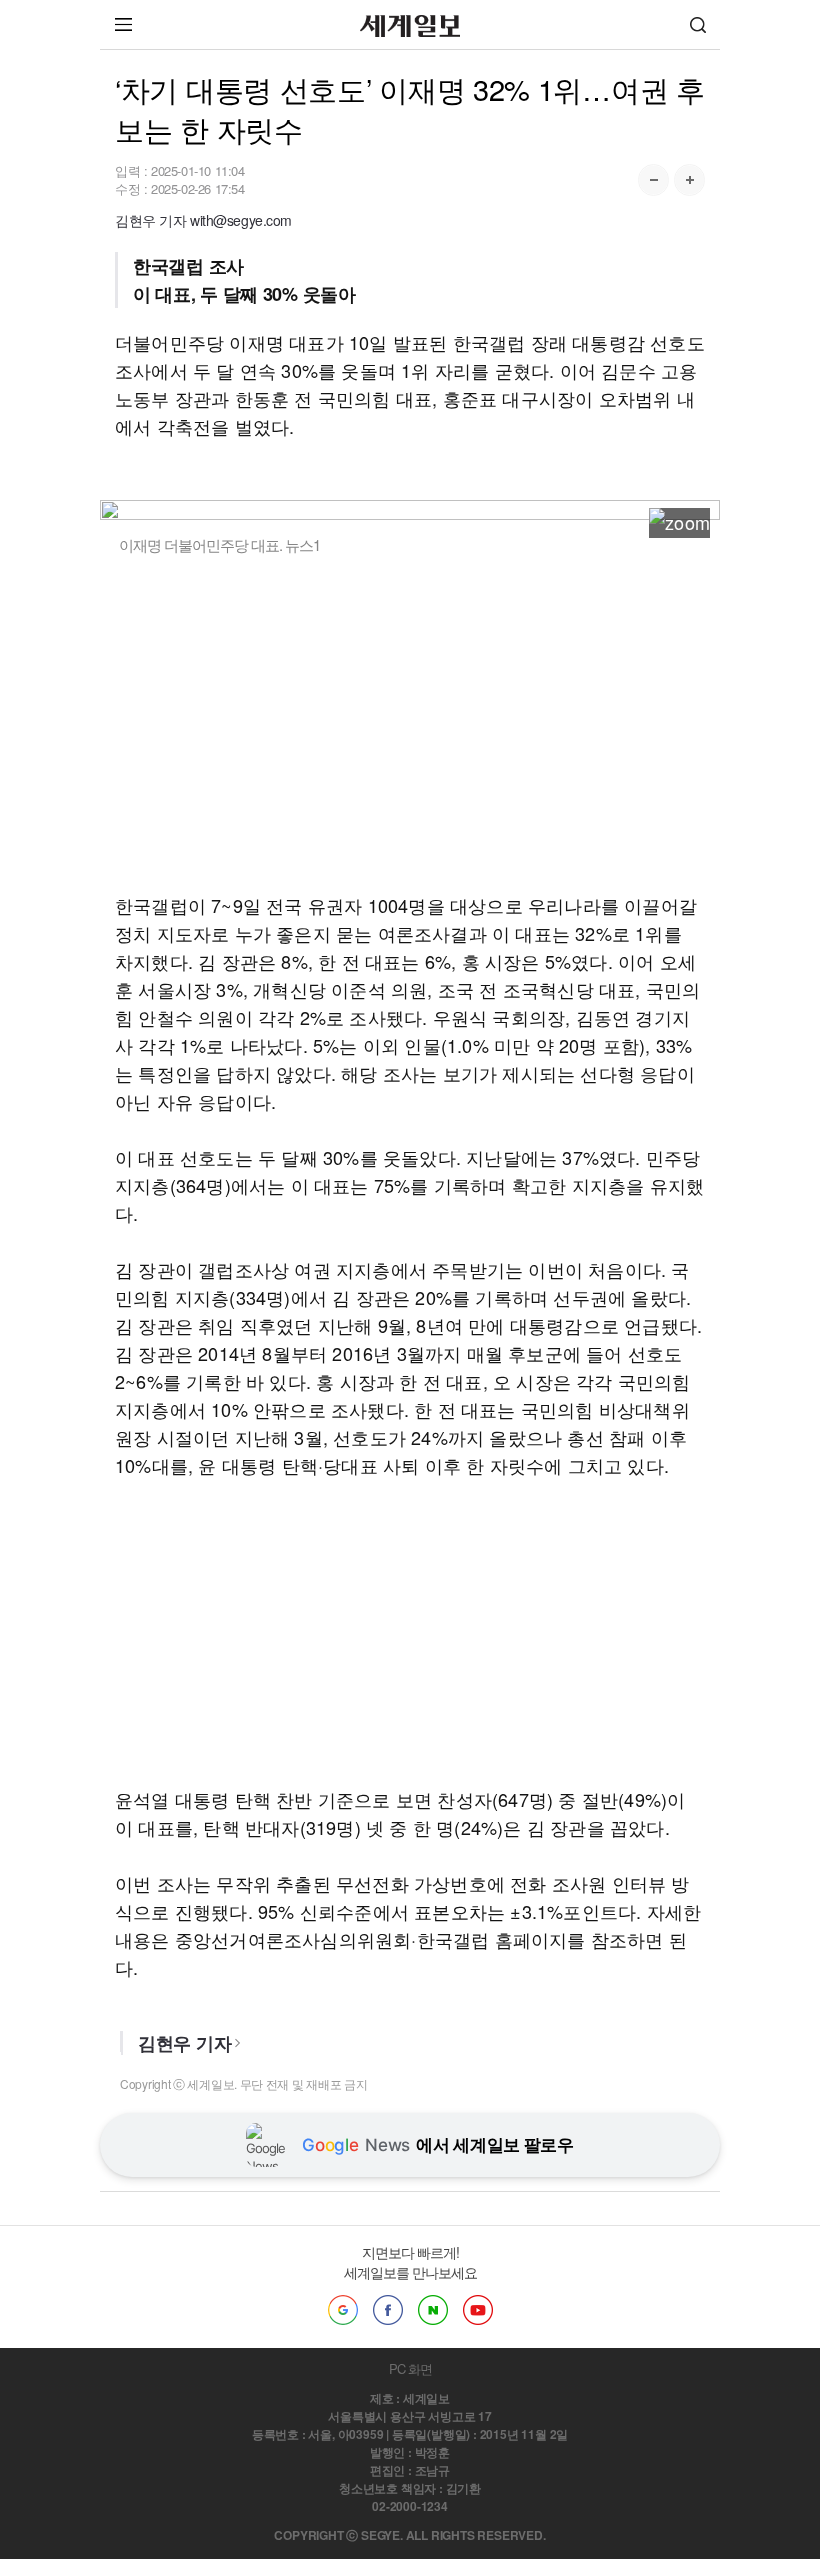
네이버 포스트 (433, 2310)
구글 (343, 2310)
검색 (698, 24)
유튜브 (478, 2310)
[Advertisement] (410, 723)
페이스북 (388, 2310)
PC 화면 (410, 2368)
